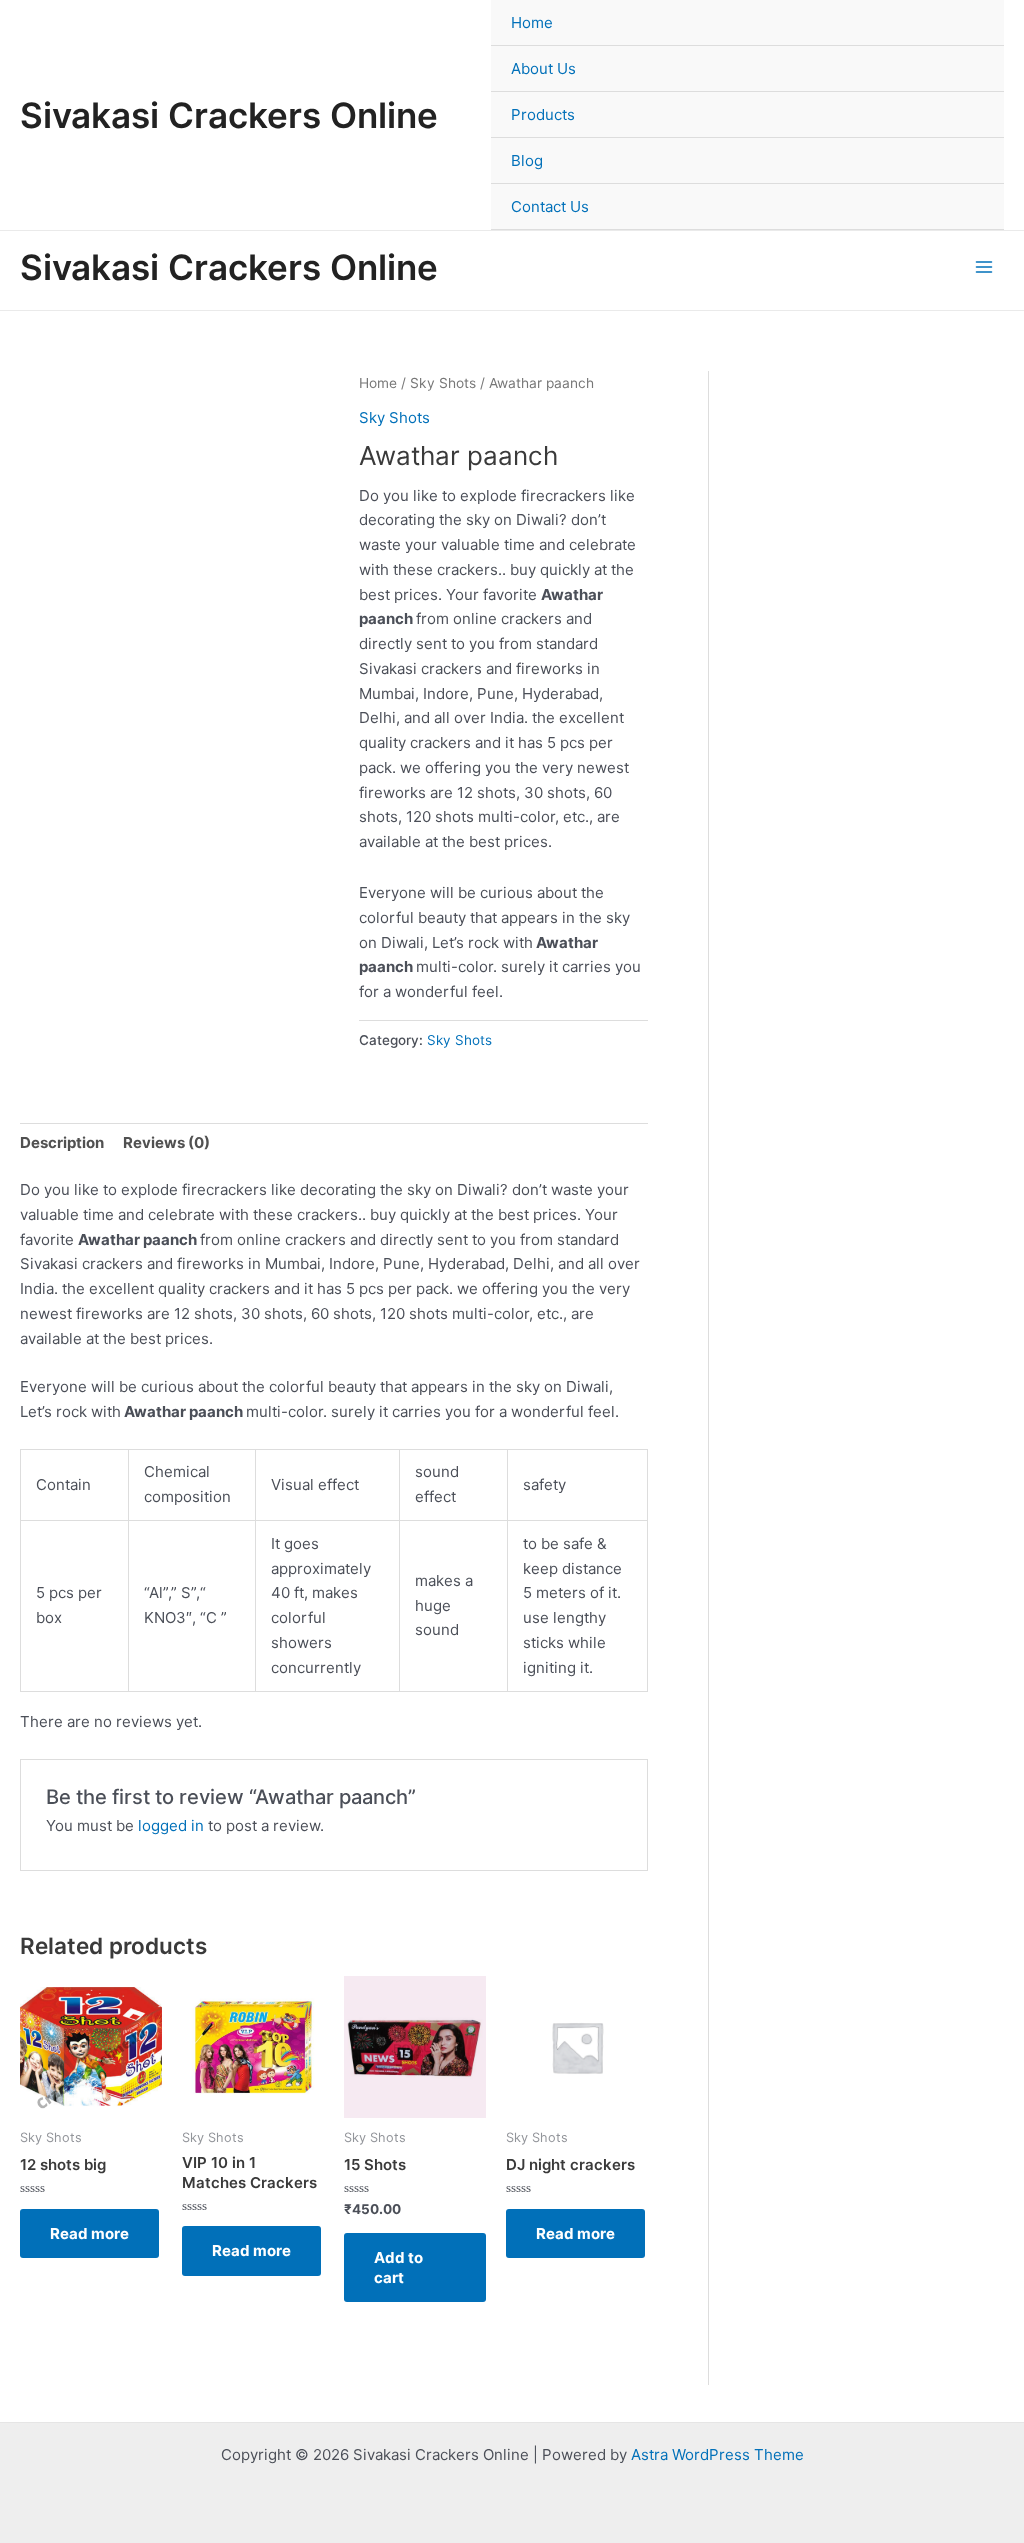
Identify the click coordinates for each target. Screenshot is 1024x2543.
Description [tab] (62, 1142)
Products (543, 114)
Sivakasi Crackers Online (229, 115)
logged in (171, 1825)
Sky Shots (443, 383)
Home (532, 22)
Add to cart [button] (398, 2267)
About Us (543, 68)
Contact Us (550, 206)
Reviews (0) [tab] (166, 1142)
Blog (527, 160)
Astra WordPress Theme (717, 2454)
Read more (89, 2233)
